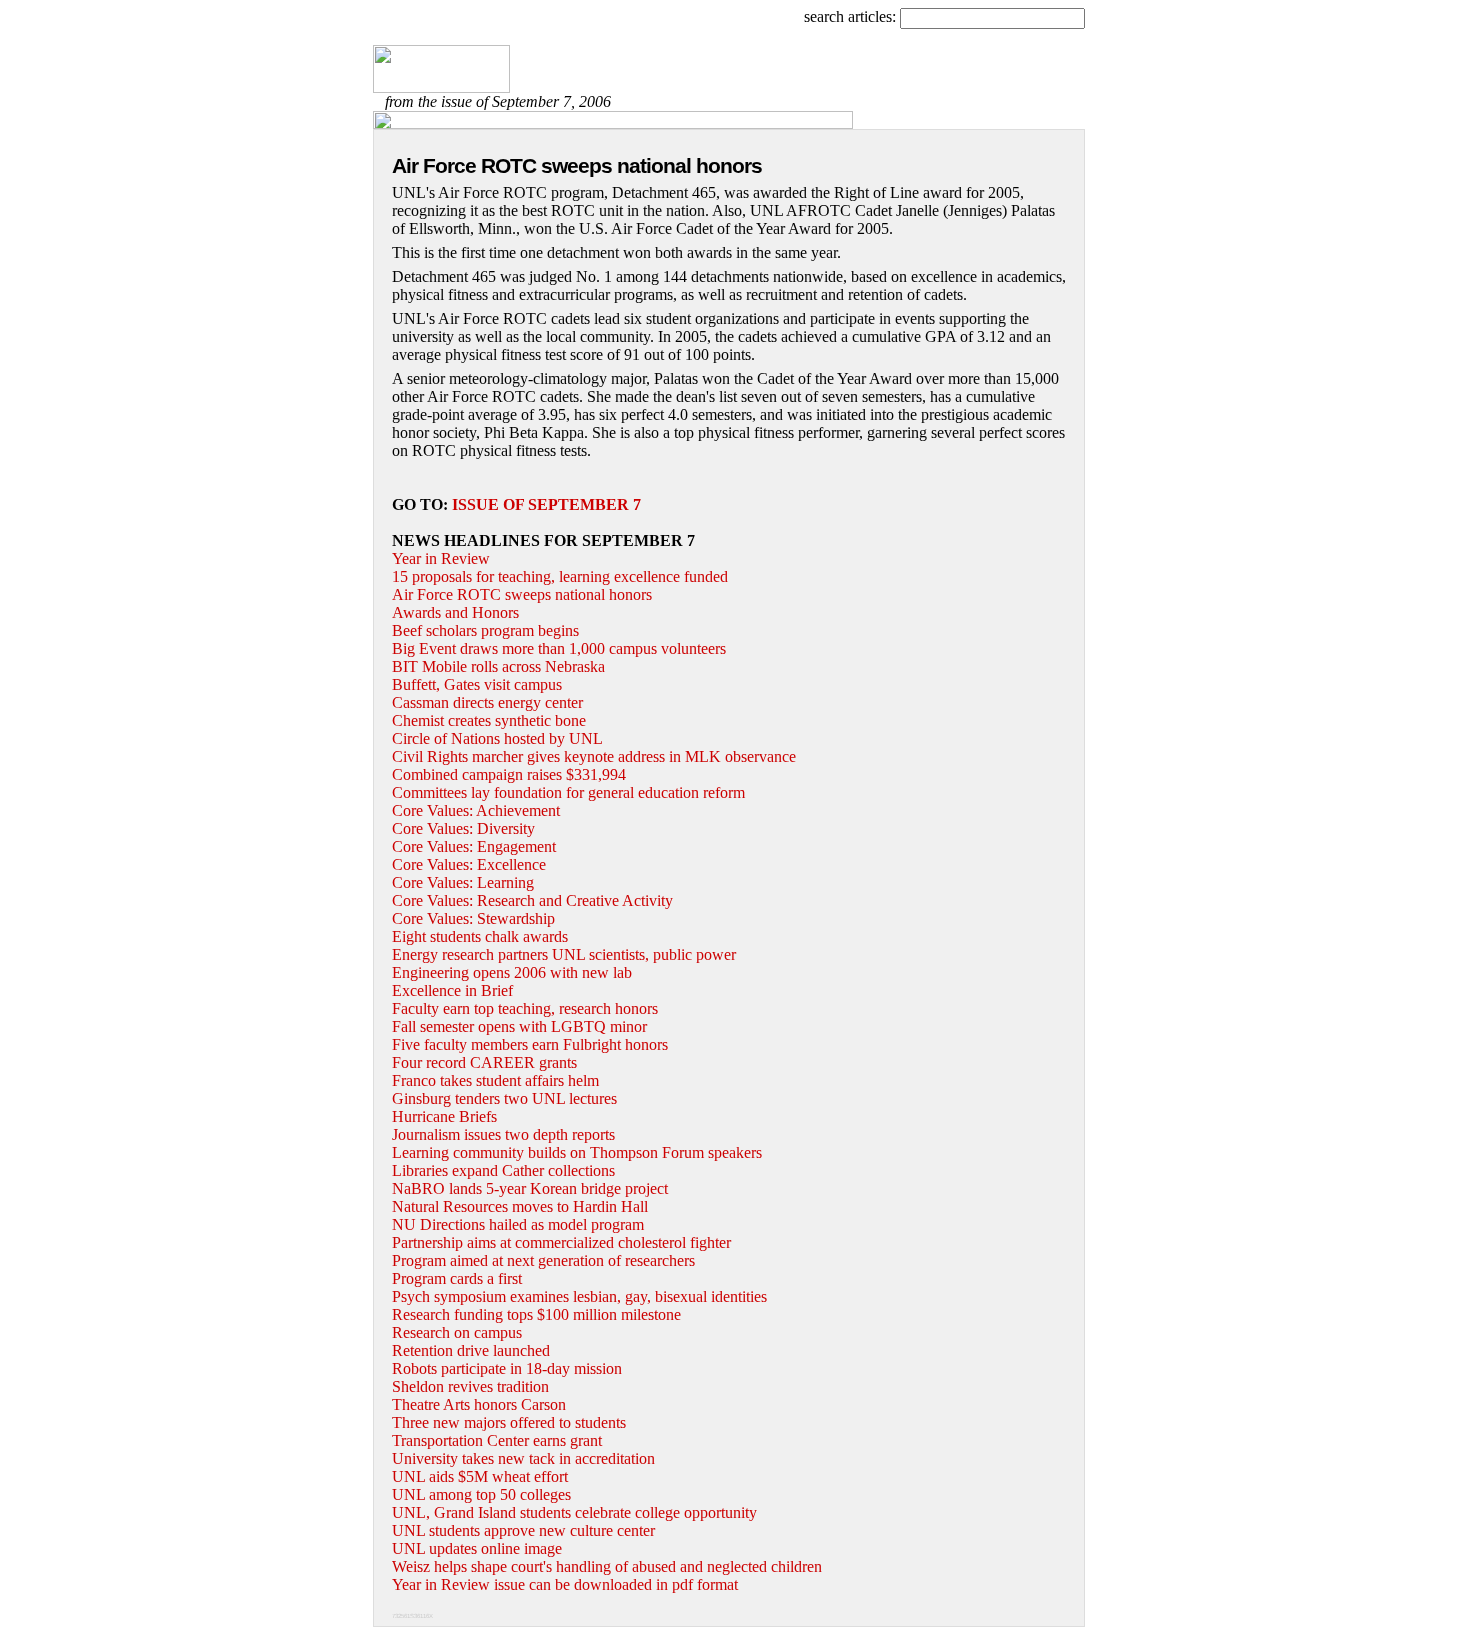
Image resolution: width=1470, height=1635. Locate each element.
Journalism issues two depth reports (503, 1134)
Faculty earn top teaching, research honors (525, 1008)
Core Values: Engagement (474, 846)
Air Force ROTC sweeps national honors (522, 594)
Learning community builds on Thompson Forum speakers (577, 1152)
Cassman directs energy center (487, 702)
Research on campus (457, 1332)
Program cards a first (457, 1278)
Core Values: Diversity (463, 828)
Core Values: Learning (463, 882)
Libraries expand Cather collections (503, 1170)
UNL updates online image (477, 1548)
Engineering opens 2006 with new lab (512, 972)
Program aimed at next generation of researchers (543, 1260)
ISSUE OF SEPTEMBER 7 (546, 504)
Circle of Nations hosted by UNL (497, 738)
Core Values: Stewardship (473, 918)
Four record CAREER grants (484, 1062)
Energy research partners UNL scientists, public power (564, 954)
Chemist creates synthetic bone (489, 720)
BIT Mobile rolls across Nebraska (498, 666)
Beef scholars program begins (485, 630)
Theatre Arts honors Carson (479, 1404)
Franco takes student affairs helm (495, 1080)
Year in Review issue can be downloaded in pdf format (565, 1584)
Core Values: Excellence (469, 864)
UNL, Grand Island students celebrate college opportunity (574, 1512)
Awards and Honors (455, 612)
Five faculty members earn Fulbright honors (530, 1044)
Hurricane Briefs (444, 1116)
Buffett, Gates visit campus (477, 684)
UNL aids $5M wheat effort (480, 1476)
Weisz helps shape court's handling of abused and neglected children (607, 1566)
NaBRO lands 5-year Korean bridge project (530, 1188)
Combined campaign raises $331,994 (509, 774)
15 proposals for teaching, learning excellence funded (560, 576)
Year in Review (441, 558)
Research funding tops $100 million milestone (536, 1314)
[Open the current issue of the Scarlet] (441, 87)
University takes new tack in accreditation (523, 1458)
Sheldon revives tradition (470, 1386)
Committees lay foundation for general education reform (568, 792)
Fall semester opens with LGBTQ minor (519, 1026)
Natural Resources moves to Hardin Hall (520, 1206)
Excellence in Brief (452, 990)
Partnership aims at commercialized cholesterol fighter (561, 1242)
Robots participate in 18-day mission (507, 1368)
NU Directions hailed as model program (518, 1224)
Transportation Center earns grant (497, 1440)
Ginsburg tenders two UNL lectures (504, 1098)
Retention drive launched (471, 1350)
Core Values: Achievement (476, 810)
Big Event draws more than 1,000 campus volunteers (559, 648)
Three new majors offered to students (509, 1422)
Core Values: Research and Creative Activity (532, 900)
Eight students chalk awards (480, 936)
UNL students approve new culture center (523, 1530)
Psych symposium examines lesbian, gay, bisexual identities (579, 1296)
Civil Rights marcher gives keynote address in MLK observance (594, 756)
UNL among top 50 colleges (481, 1494)
